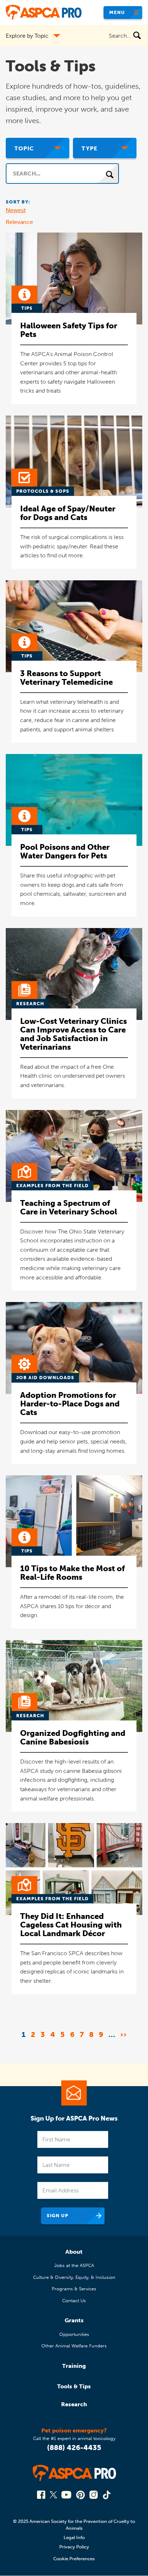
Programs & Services (74, 2289)
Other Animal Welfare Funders (74, 2346)
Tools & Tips (74, 2386)
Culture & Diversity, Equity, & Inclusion (74, 2277)
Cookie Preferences (74, 2559)
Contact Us (74, 2301)
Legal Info (74, 2537)
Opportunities (74, 2334)
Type (89, 148)
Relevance (19, 222)
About (74, 2252)
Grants (74, 2320)
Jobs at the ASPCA (74, 2265)
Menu (117, 12)
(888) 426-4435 (74, 2448)
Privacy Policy (74, 2547)
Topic (24, 148)
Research (74, 2404)
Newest (16, 210)
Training (74, 2366)
